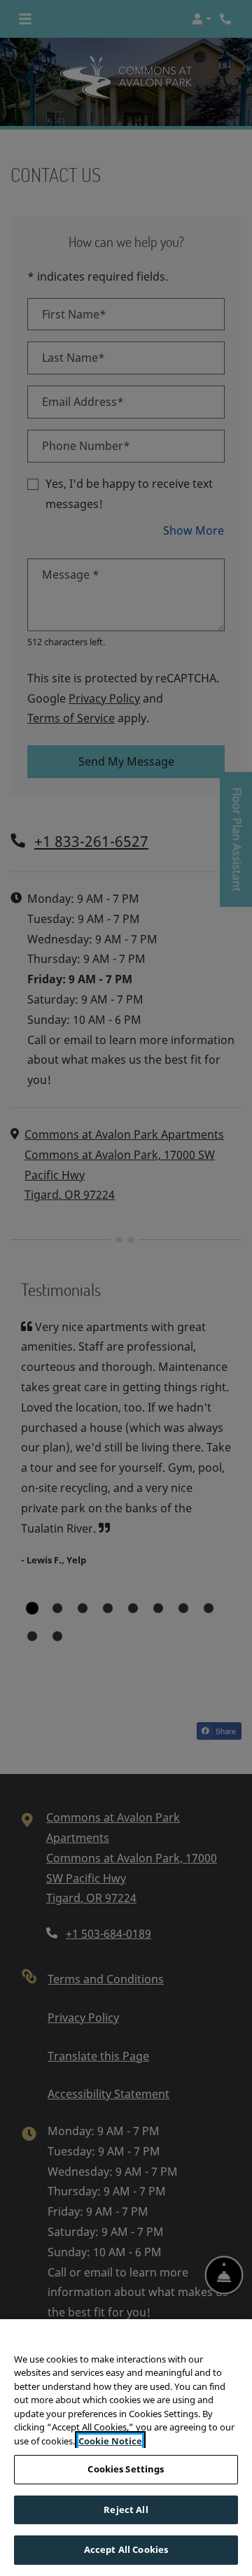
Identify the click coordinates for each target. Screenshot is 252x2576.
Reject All (126, 2510)
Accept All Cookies (126, 2549)
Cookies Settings (126, 2469)
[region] (126, 2448)
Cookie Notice (110, 2441)
